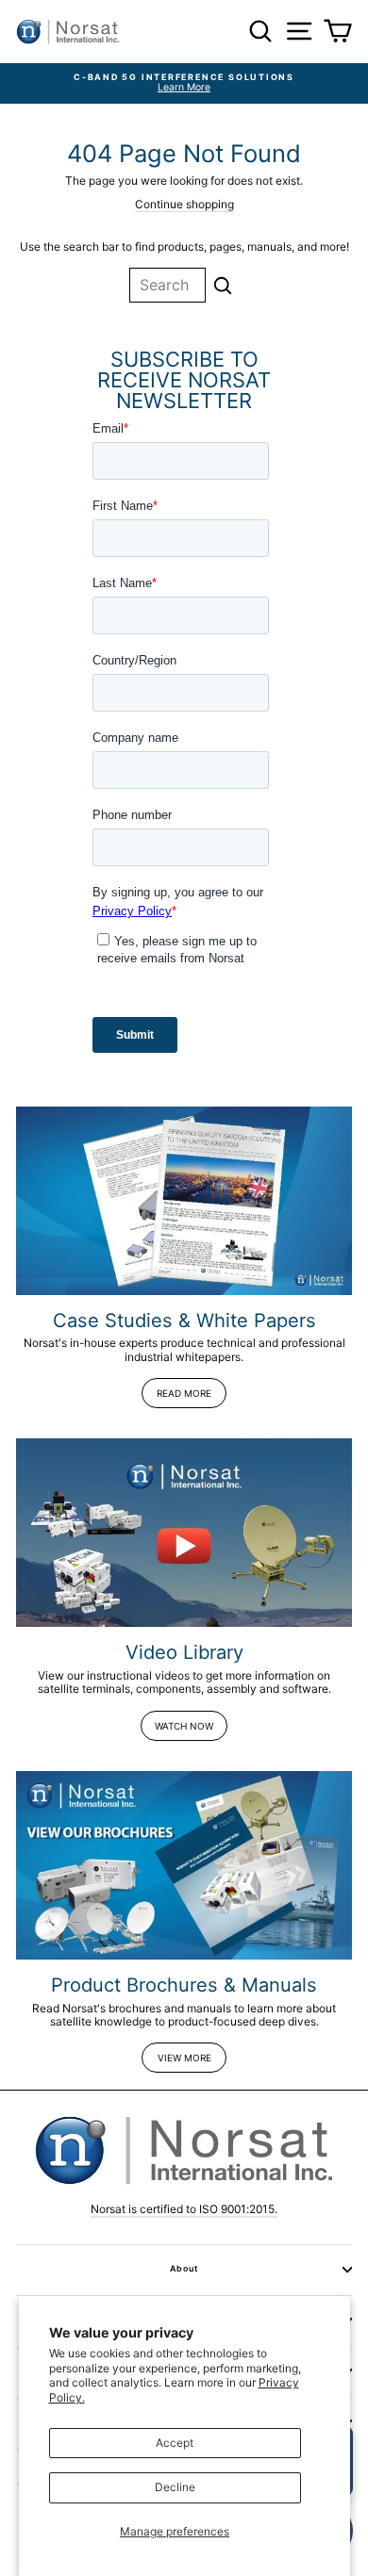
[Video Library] (184, 1533)
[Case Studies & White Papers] (184, 1201)
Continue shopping (184, 205)
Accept (175, 2443)
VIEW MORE (184, 2058)
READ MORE (184, 1393)
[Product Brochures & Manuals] (184, 1865)
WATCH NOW (184, 1726)
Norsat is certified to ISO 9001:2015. (184, 2209)
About (184, 2268)
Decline (175, 2487)
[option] (184, 83)
